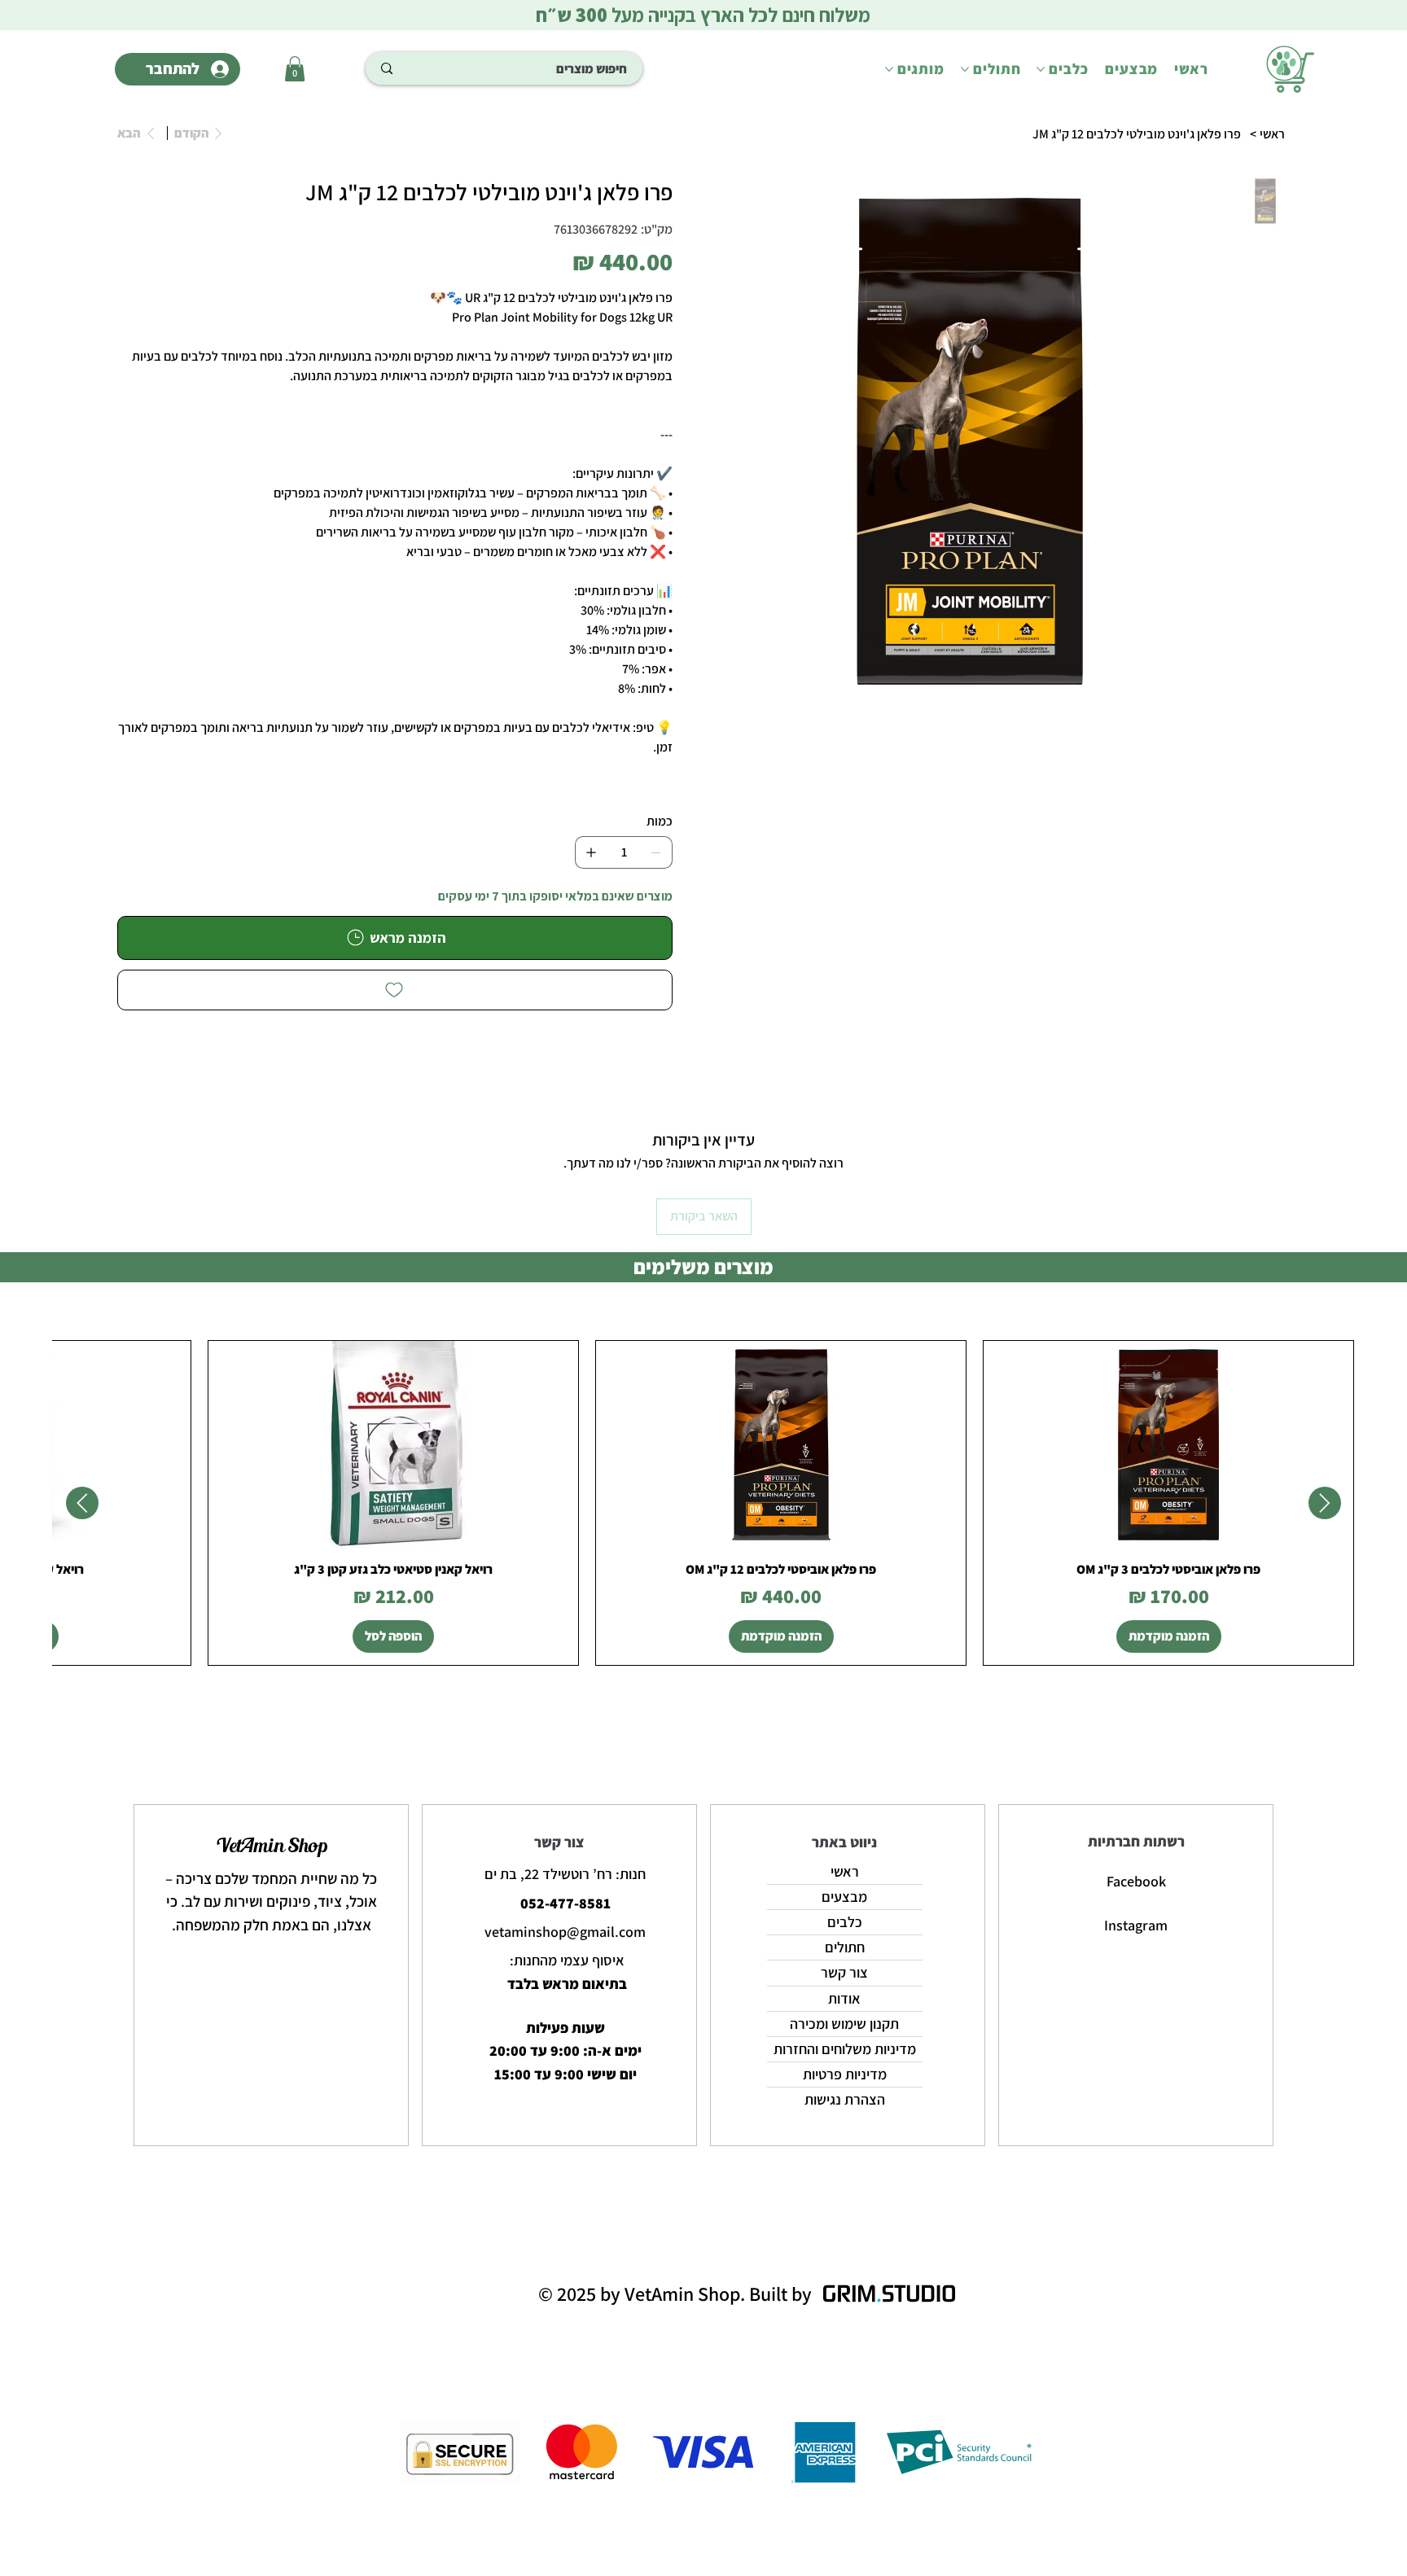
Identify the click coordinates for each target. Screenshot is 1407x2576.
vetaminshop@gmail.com (565, 1932)
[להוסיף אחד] (591, 852)
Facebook (1136, 1881)
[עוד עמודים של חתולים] (965, 69)
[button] (295, 69)
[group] (703, 1503)
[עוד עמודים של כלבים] (1041, 69)
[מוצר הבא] (82, 1503)
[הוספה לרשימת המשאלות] (395, 990)
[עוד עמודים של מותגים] (889, 69)
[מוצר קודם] (1325, 1503)
